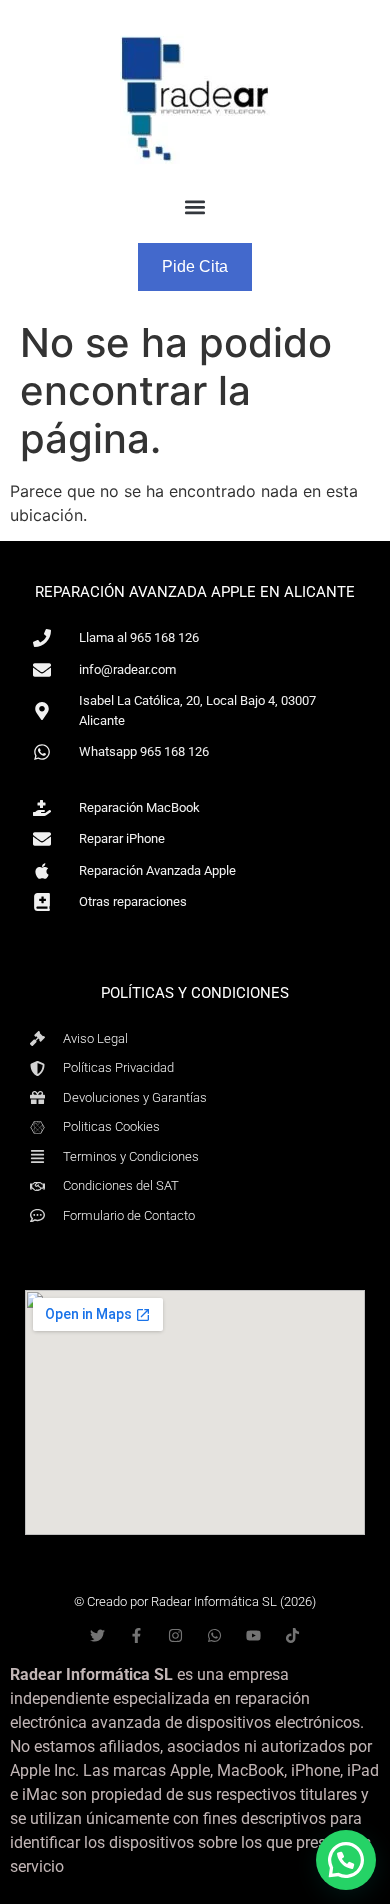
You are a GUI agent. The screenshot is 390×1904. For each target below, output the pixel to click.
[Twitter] (97, 1635)
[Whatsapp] (214, 1635)
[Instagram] (175, 1635)
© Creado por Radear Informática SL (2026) (195, 1601)
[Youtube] (253, 1635)
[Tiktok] (292, 1635)
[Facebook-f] (136, 1635)
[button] (195, 206)
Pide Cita (195, 266)
